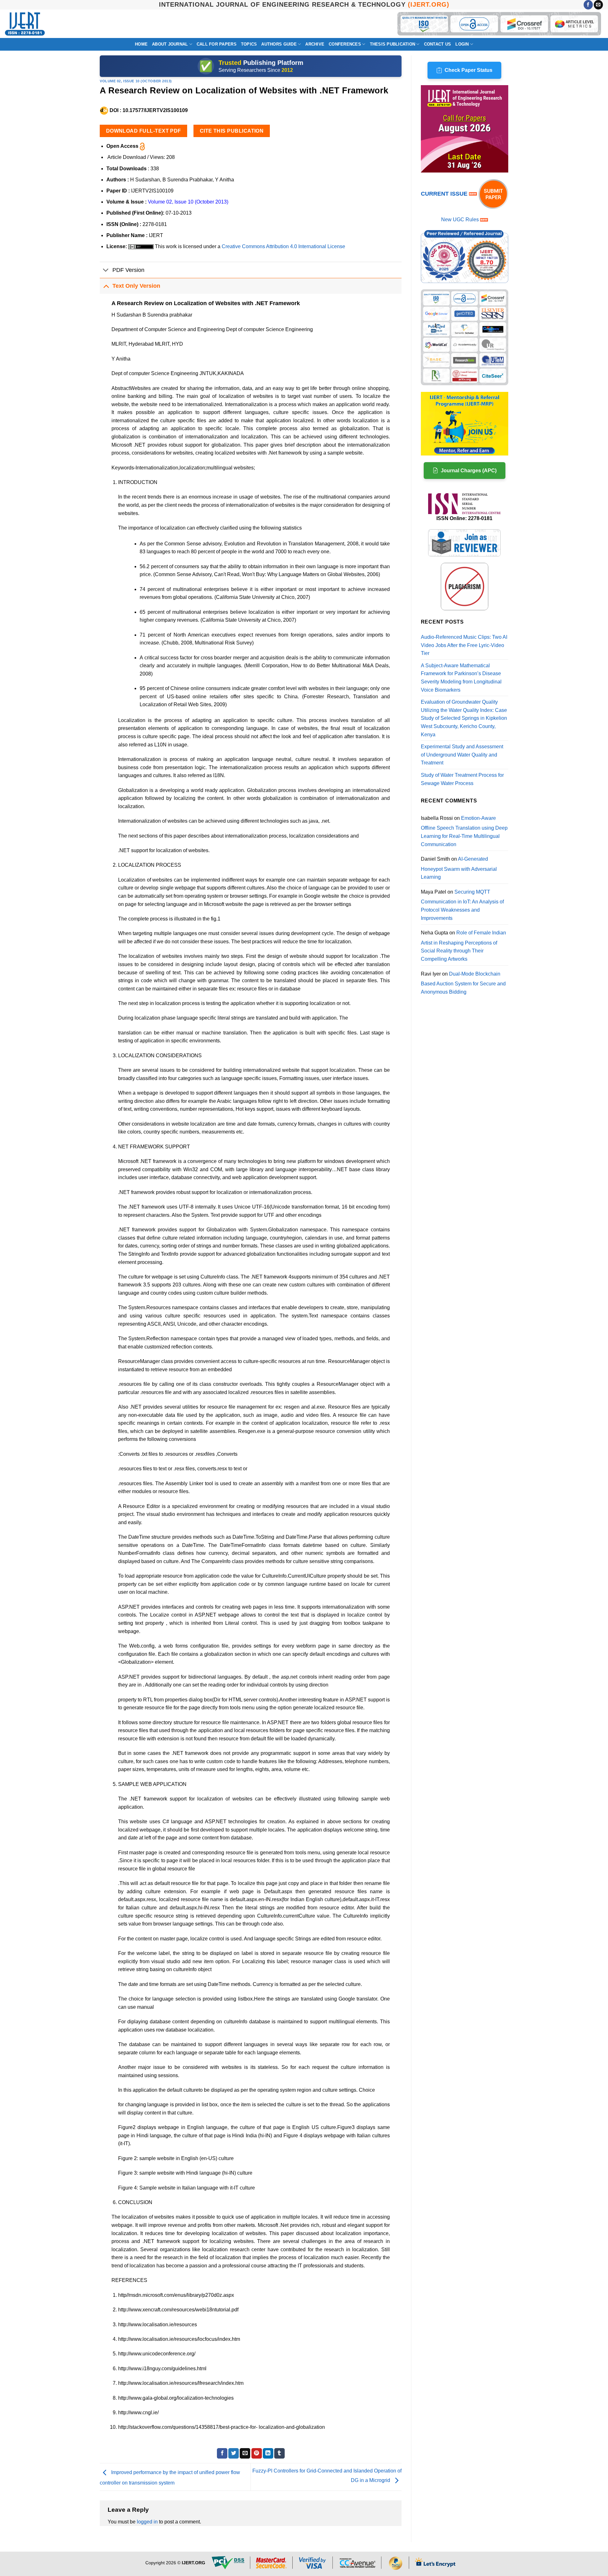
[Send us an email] (598, 5)
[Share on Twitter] (234, 2453)
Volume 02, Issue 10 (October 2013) (136, 81)
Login (462, 44)
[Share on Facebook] (222, 2453)
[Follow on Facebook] (588, 5)
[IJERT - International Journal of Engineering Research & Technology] (25, 24)
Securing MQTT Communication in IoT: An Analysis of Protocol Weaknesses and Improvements (462, 905)
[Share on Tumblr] (279, 2453)
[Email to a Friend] (245, 2453)
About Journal (170, 44)
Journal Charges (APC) (469, 471)
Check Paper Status (469, 70)
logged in (147, 2522)
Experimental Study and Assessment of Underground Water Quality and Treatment (462, 755)
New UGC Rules (460, 220)
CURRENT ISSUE (445, 194)
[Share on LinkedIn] (268, 2453)
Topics (249, 44)
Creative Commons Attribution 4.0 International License (283, 246)
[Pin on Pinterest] (257, 2453)
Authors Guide (279, 44)
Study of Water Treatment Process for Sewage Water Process (462, 779)
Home (141, 44)
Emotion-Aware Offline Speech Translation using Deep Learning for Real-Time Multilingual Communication (464, 831)
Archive (315, 44)
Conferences (345, 44)
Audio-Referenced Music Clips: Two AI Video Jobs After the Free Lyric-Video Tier (464, 645)
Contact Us (438, 44)
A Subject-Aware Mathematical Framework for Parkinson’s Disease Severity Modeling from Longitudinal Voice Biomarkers (461, 678)
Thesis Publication (393, 44)
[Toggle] (106, 270)
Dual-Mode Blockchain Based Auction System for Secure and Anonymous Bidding (463, 983)
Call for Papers (217, 44)
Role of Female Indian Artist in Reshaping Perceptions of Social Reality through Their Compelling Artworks (463, 946)
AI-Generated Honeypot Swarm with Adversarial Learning (459, 868)
